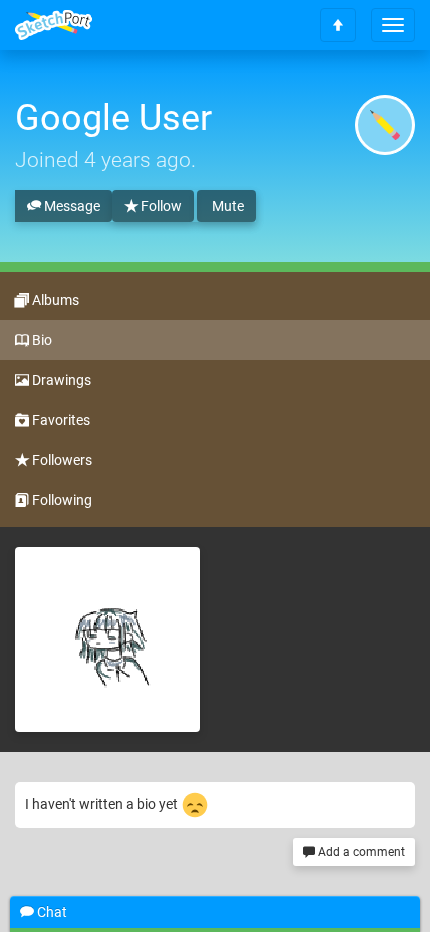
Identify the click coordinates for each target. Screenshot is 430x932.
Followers (60, 460)
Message (70, 206)
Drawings (60, 380)
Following (60, 500)
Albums (54, 300)
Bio (40, 340)
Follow (160, 206)
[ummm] (107, 639)
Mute (226, 206)
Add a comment (360, 852)
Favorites (59, 420)
